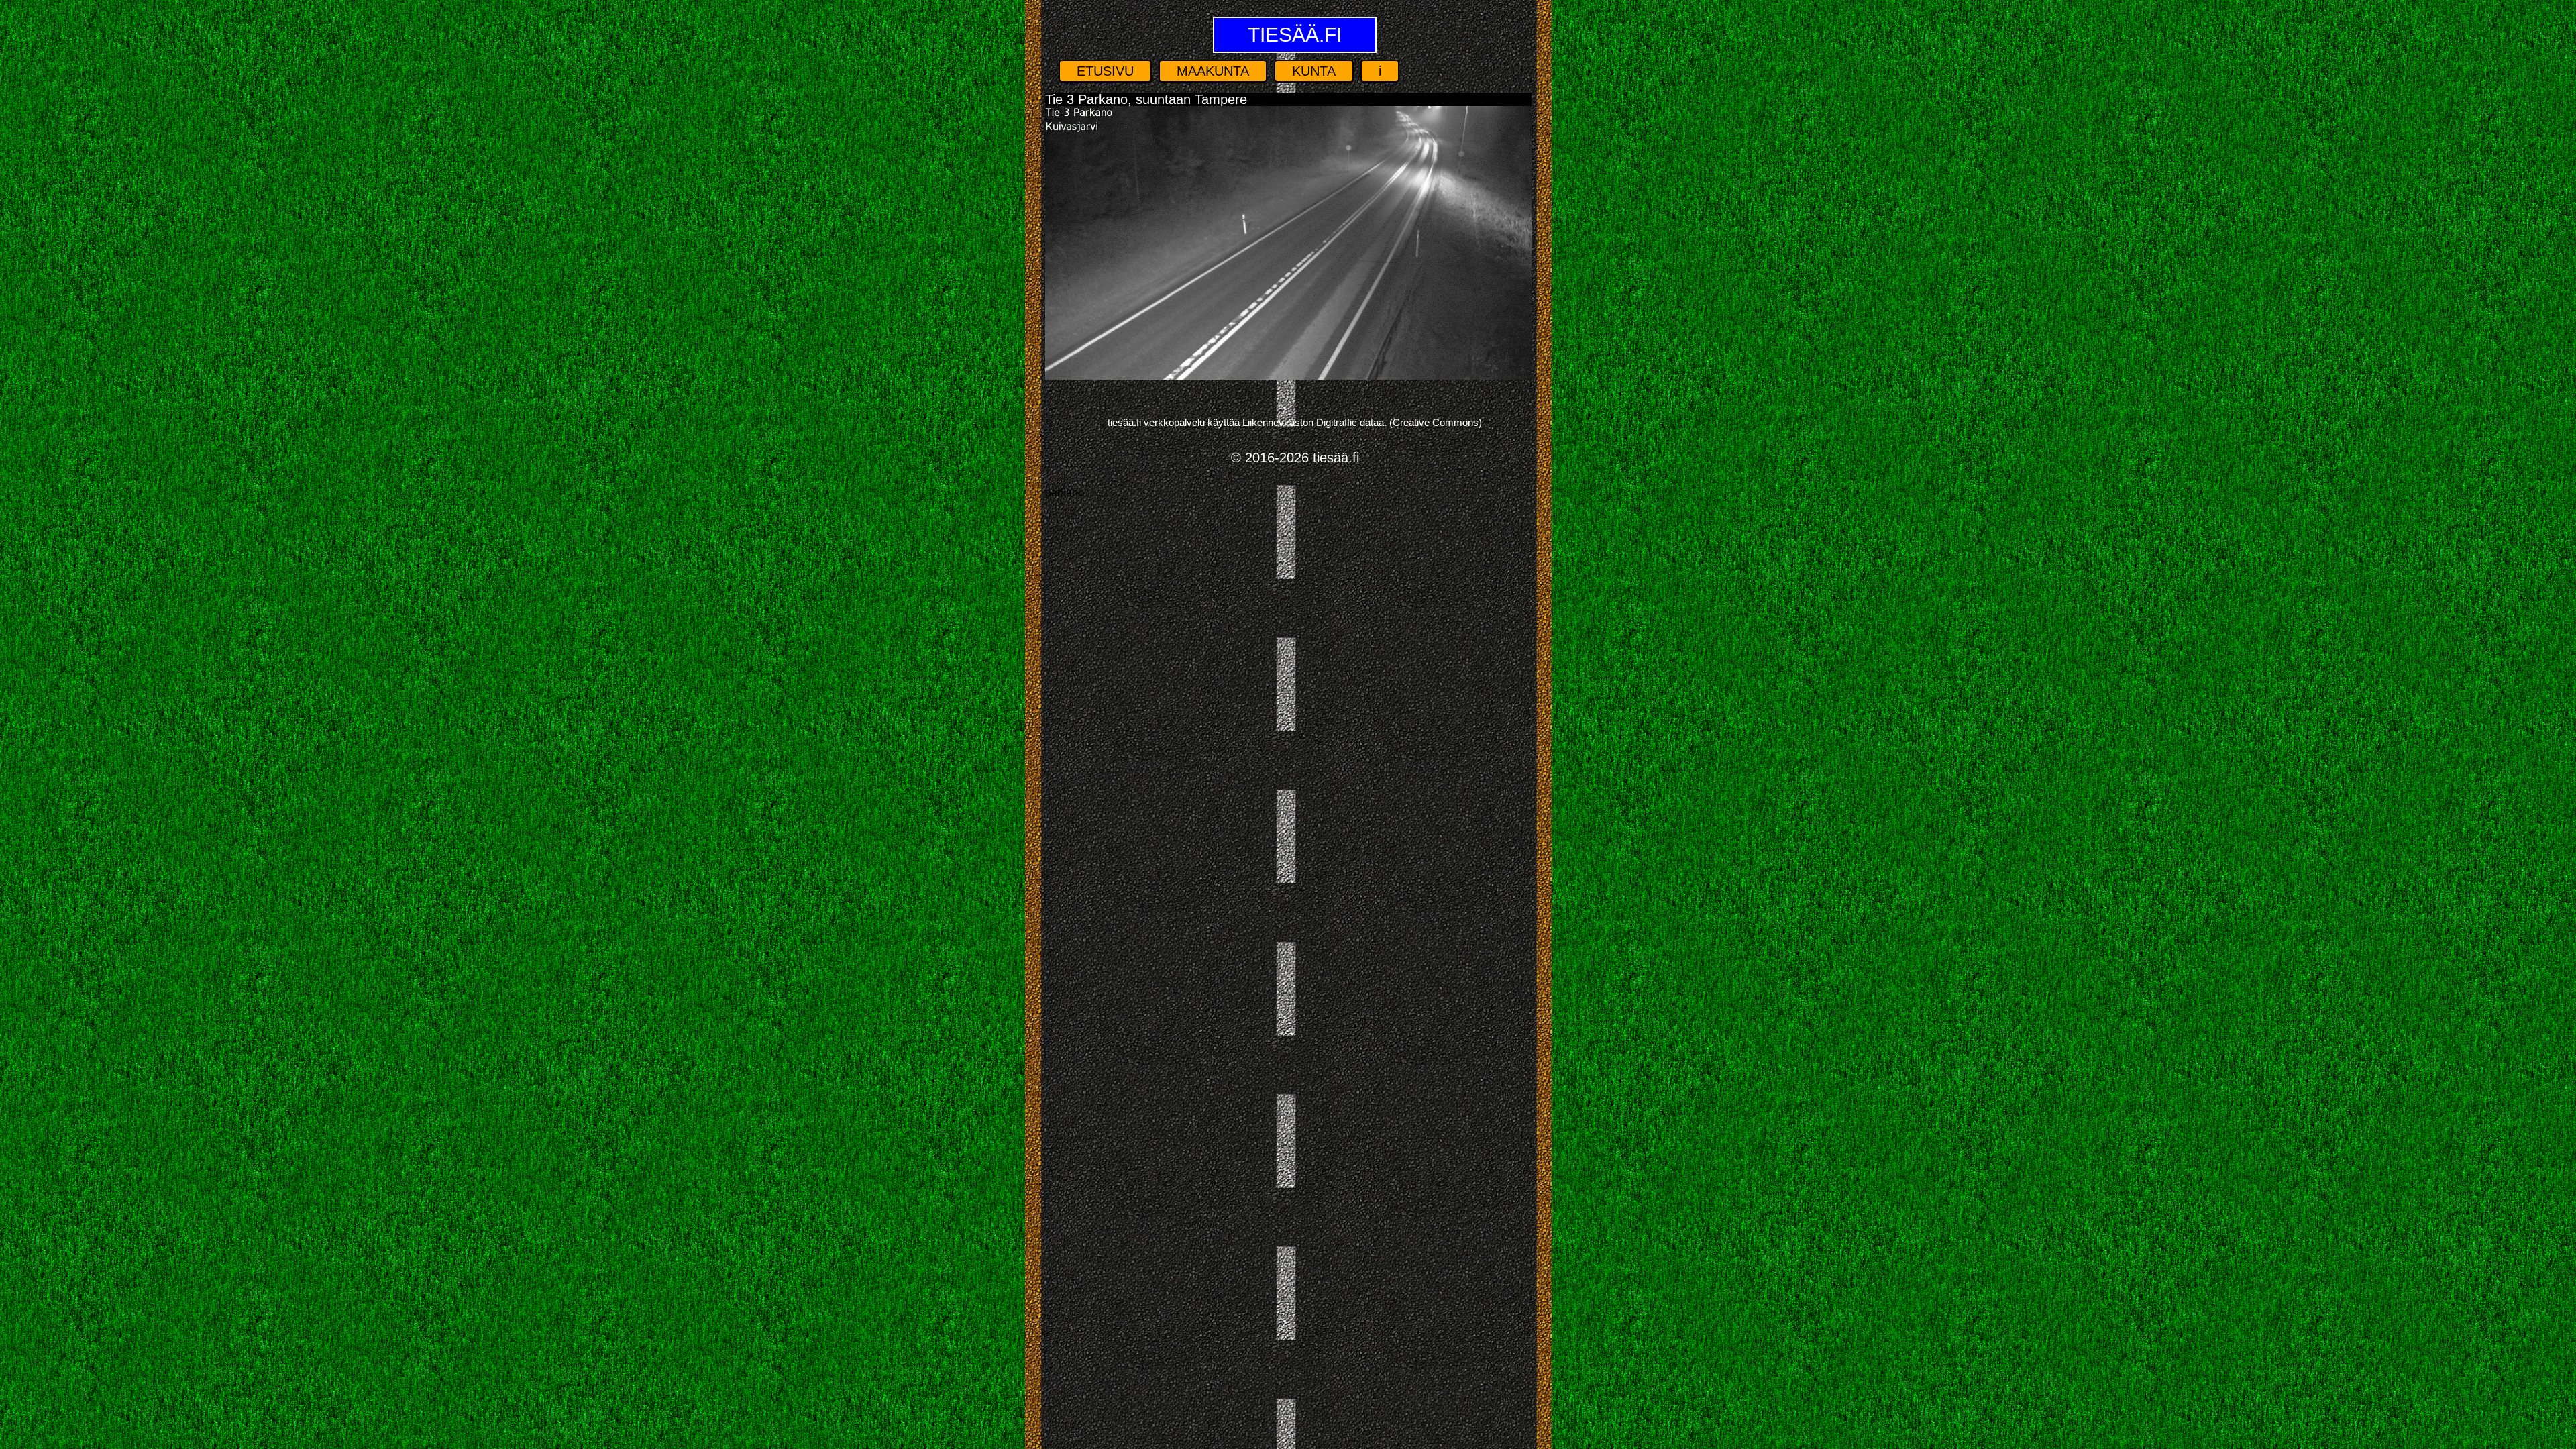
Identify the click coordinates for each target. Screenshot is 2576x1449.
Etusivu (1105, 71)
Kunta (1314, 71)
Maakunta (1213, 71)
